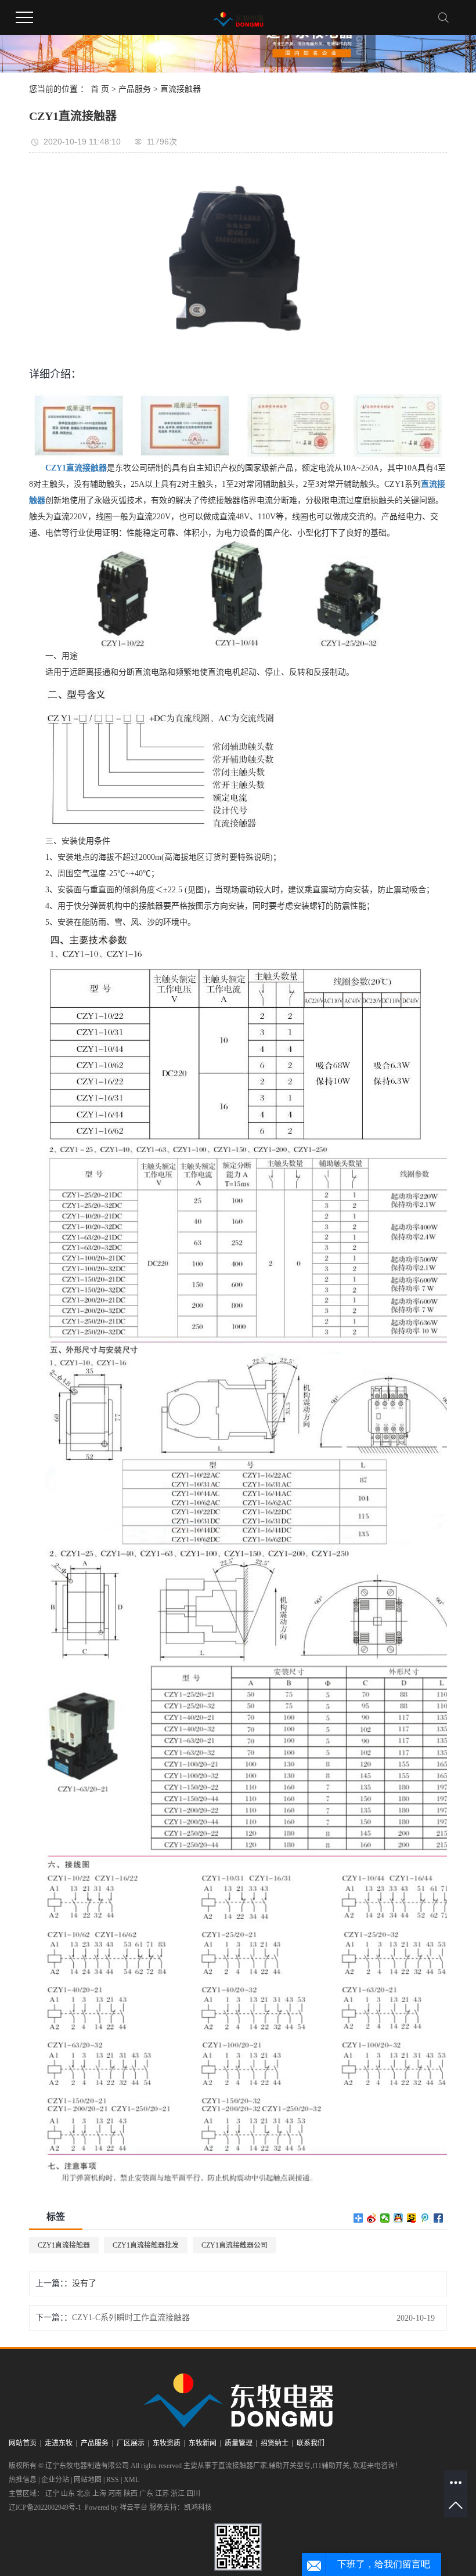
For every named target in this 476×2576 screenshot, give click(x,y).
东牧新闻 (203, 2443)
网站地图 (88, 2480)
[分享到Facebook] (439, 2218)
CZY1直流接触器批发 (146, 2245)
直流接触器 (181, 89)
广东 (146, 2494)
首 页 (100, 89)
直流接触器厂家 (243, 2466)
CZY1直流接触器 (64, 2245)
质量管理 (239, 2443)
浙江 (178, 2494)
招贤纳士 (275, 2443)
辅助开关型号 (290, 2466)
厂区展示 (131, 2443)
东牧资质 (167, 2443)
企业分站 (55, 2480)
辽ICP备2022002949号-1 (45, 2508)
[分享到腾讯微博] (425, 2218)
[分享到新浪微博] (372, 2218)
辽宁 (52, 2494)
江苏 (162, 2494)
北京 (84, 2494)
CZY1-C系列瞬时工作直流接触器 (131, 2318)
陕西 (131, 2494)
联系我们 (311, 2443)
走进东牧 (59, 2443)
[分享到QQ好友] (399, 2218)
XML (131, 2480)
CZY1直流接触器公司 (235, 2245)
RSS (113, 2480)
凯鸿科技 (198, 2508)
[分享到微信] (385, 2218)
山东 (68, 2494)
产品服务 (135, 89)
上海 (99, 2494)
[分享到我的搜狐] (412, 2218)
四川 (193, 2494)
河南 (115, 2494)
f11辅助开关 (331, 2466)
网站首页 (23, 2443)
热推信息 (23, 2480)
